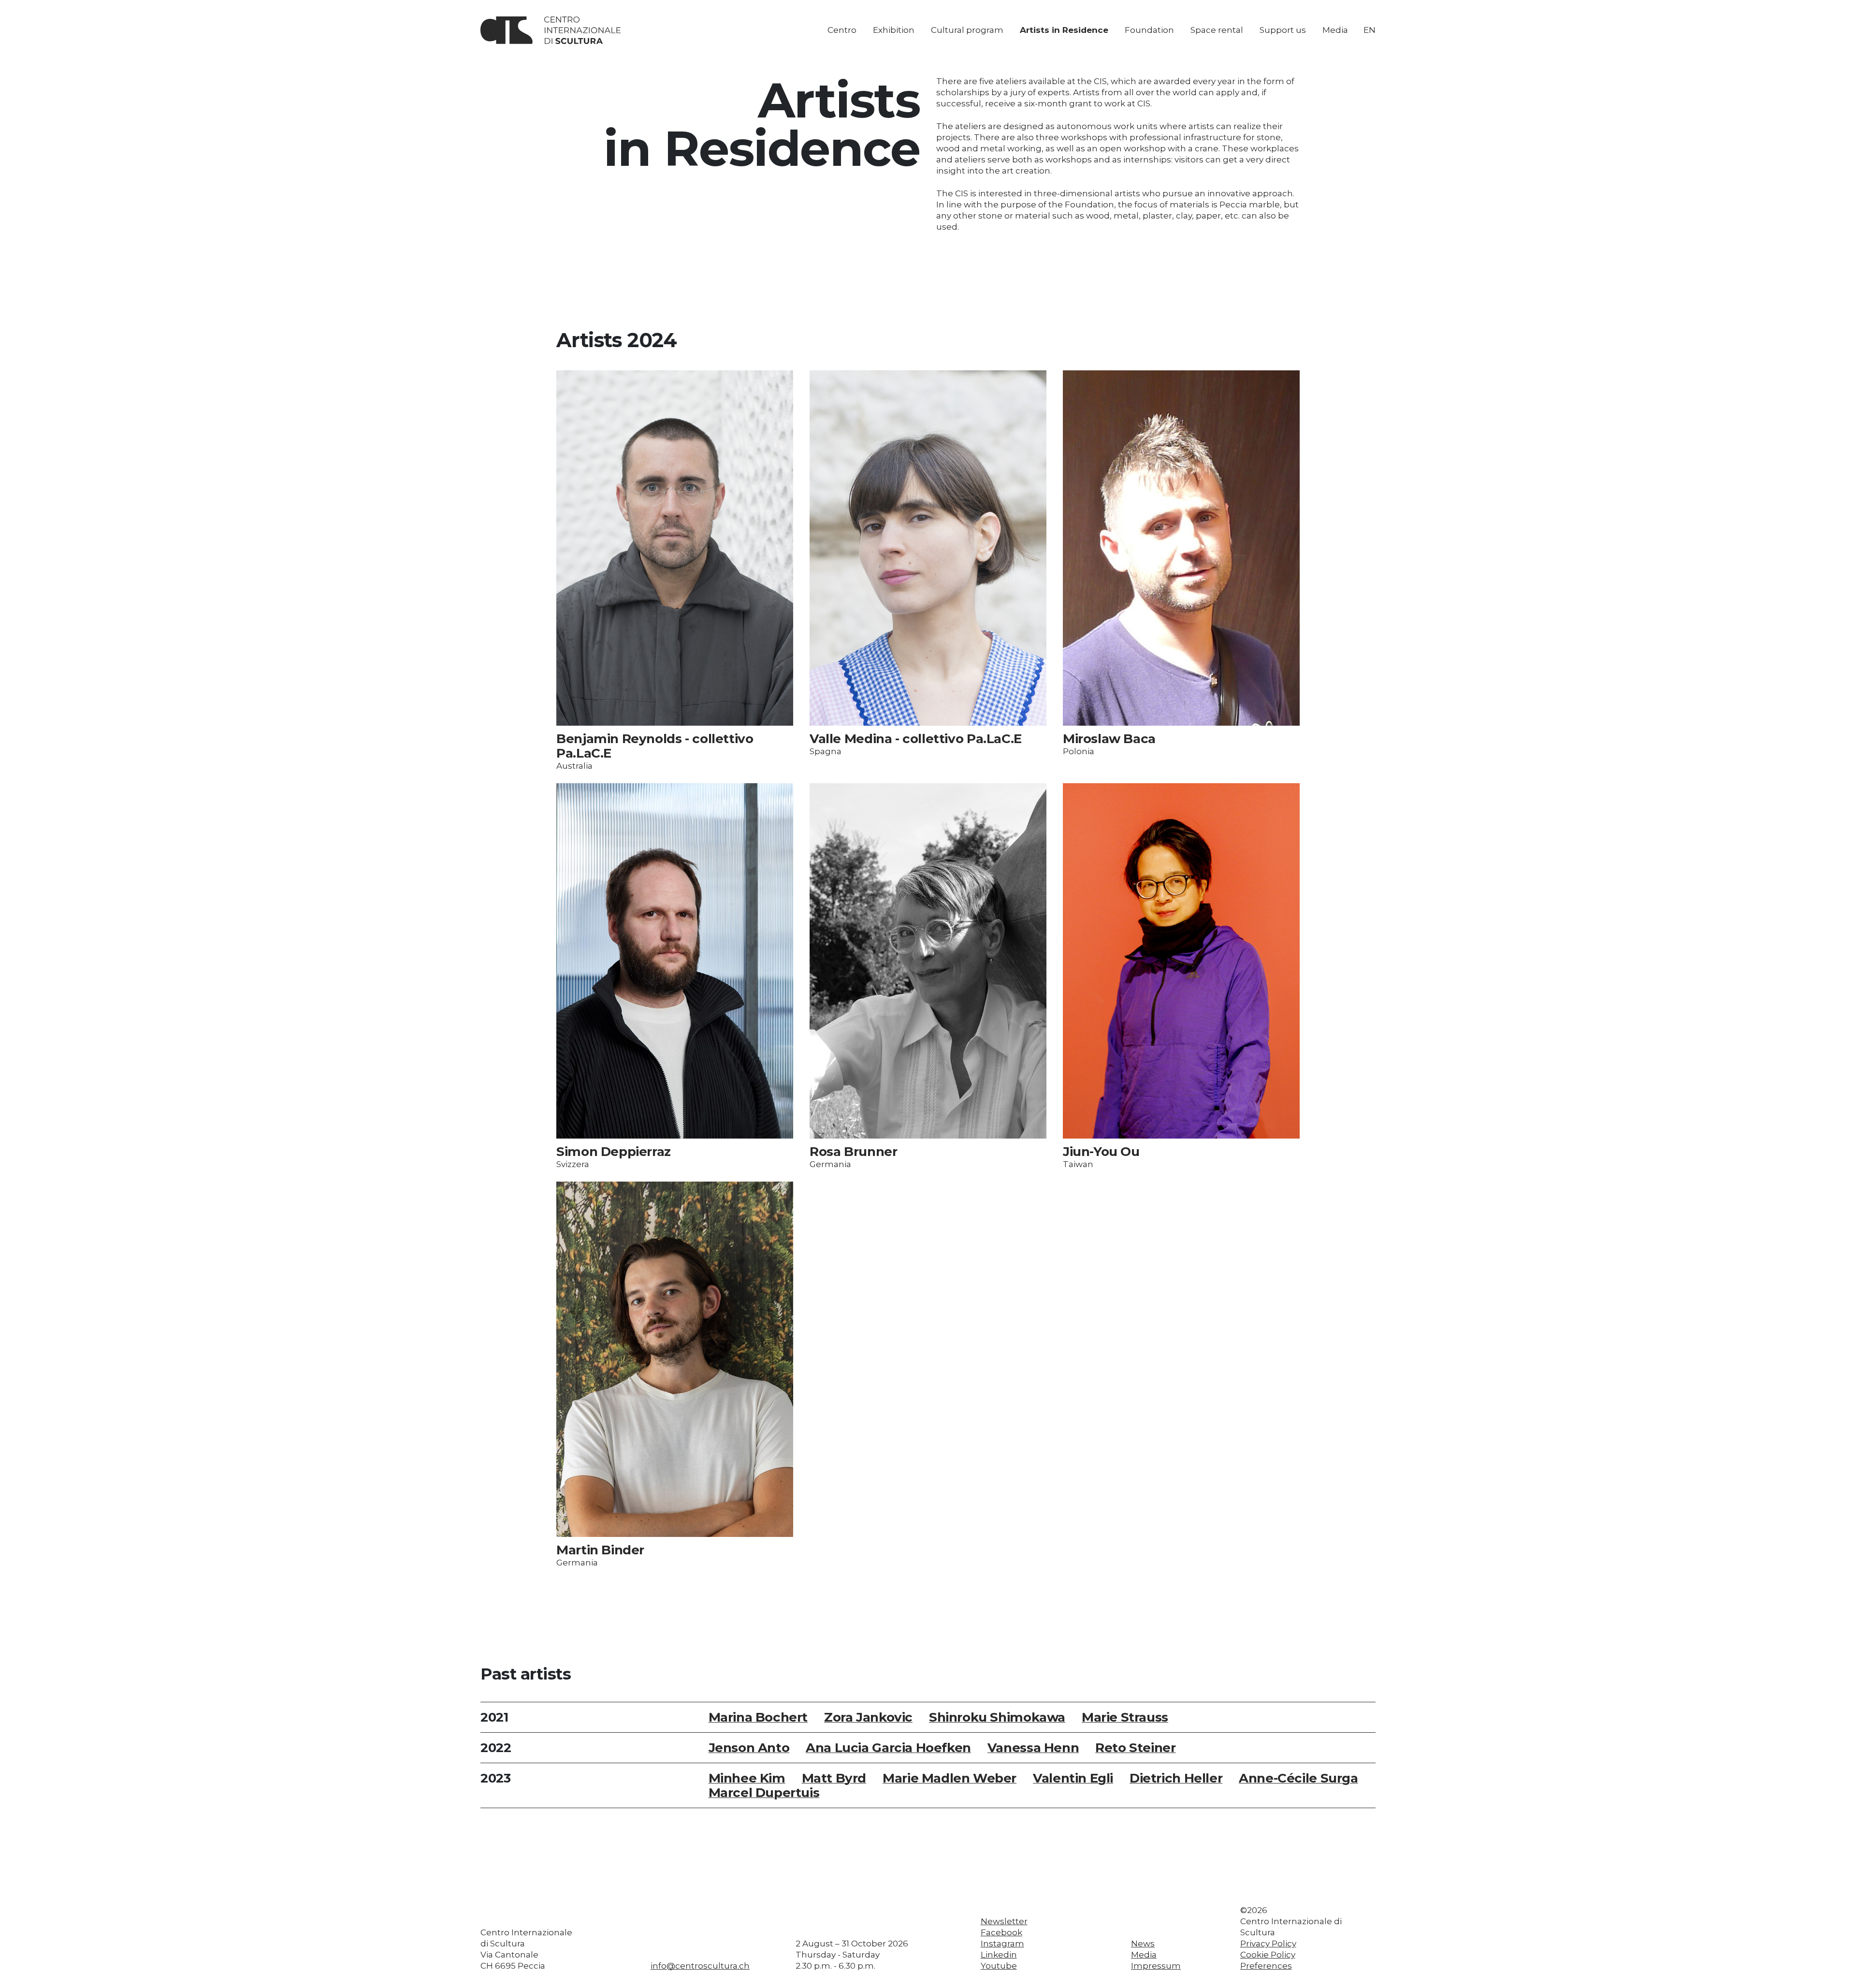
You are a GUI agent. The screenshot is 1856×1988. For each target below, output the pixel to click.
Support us (1283, 30)
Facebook (1001, 1932)
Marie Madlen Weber (950, 1778)
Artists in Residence (1064, 30)
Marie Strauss (1125, 1717)
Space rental (1217, 30)
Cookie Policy (1268, 1955)
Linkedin (999, 1955)
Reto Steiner (1135, 1748)
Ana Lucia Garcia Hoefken (888, 1748)
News (1143, 1944)
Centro (842, 30)
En (1370, 30)
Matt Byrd (834, 1778)
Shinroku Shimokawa (997, 1717)
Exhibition (894, 30)
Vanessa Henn (1033, 1748)
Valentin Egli (1073, 1778)
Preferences (1266, 1966)
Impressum (1156, 1966)
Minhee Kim (747, 1778)
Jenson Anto (749, 1748)
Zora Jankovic (868, 1717)
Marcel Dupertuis (764, 1793)
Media (1335, 30)
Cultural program (967, 30)
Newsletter (1004, 1921)
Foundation (1149, 30)
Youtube (999, 1966)
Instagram (1002, 1944)
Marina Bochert (758, 1717)
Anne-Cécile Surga (1298, 1778)
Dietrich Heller (1176, 1778)
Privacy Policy (1268, 1944)
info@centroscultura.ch (700, 1966)
